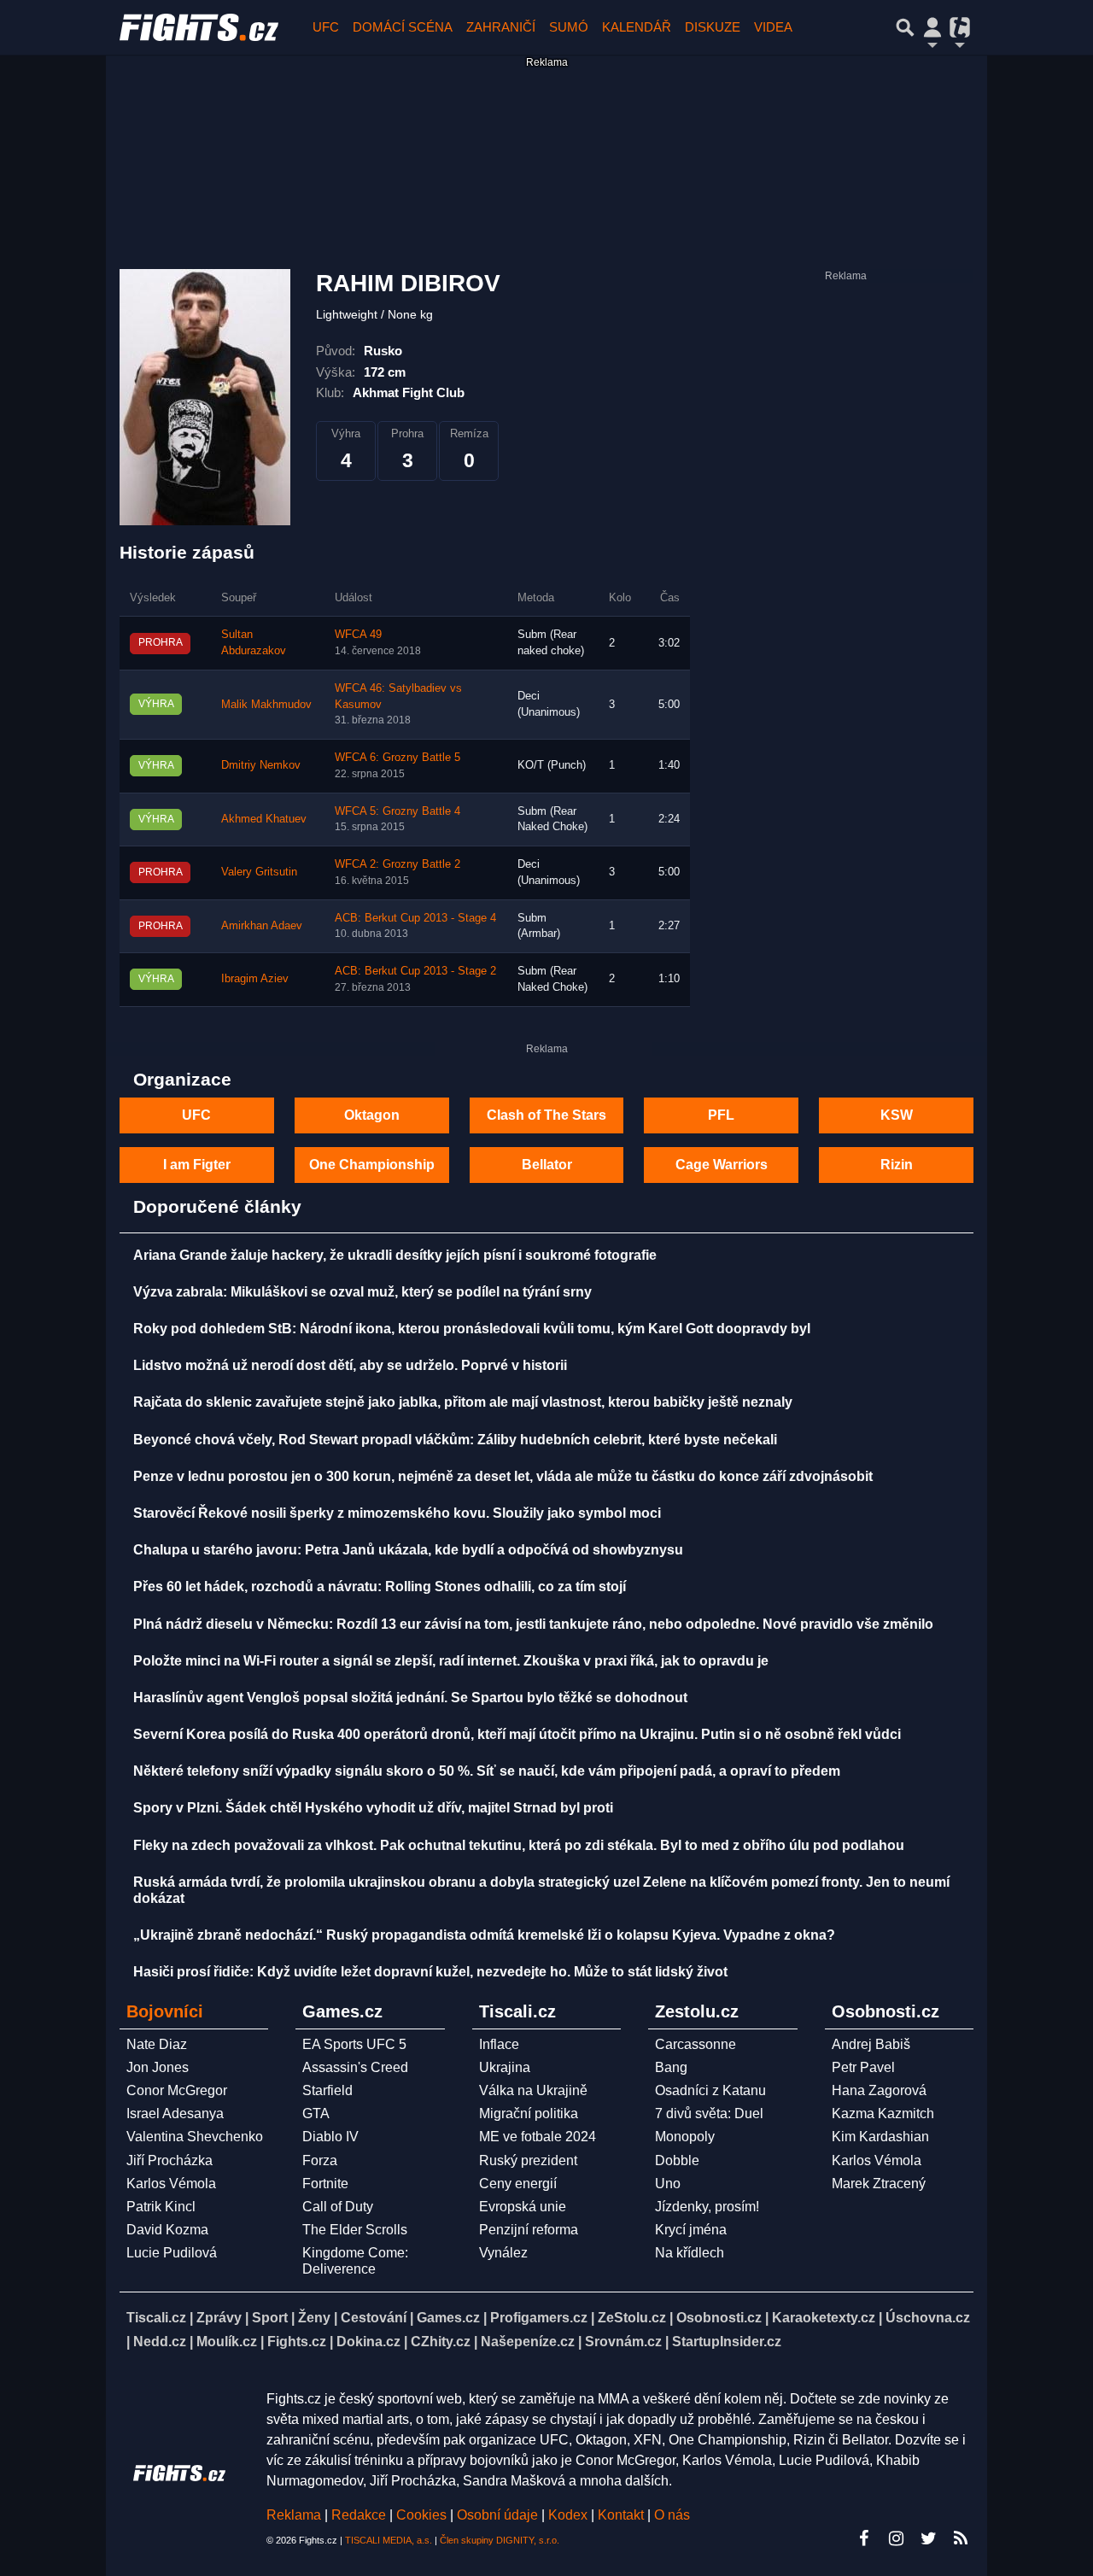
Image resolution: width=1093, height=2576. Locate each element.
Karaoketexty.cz (824, 2318)
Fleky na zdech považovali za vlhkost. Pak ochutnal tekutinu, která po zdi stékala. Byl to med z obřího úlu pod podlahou (519, 1845)
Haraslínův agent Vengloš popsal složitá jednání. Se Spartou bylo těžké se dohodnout (410, 1698)
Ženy (314, 2318)
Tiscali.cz (156, 2318)
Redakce (359, 2515)
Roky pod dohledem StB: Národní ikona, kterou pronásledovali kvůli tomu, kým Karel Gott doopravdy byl (472, 1329)
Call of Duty (338, 2207)
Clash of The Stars (546, 1115)
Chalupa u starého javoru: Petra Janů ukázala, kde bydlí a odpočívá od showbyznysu (408, 1550)
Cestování (374, 2318)
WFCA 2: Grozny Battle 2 (397, 864)
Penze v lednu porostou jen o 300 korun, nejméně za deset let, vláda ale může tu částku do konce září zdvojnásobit (503, 1476)
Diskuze (713, 27)
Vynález (503, 2253)
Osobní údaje (497, 2515)
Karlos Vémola (171, 2184)
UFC (326, 27)
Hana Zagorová (879, 2090)
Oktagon (372, 1115)
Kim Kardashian (880, 2137)
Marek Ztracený (879, 2184)
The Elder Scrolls (355, 2230)
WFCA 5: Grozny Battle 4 (397, 811)
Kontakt (622, 2515)
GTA (316, 2113)
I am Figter (197, 1165)
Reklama (294, 2515)
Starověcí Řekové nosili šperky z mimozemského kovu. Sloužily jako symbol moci (397, 1513)
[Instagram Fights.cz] (896, 2538)
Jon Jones (158, 2067)
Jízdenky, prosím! (707, 2207)
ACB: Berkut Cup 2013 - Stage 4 (415, 918)
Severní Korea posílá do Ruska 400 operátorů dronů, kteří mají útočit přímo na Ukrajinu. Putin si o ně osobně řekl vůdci (517, 1734)
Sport (270, 2318)
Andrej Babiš (871, 2044)
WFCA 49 (358, 635)
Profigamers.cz (539, 2318)
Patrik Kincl (161, 2207)
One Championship (372, 1165)
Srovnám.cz (623, 2342)
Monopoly (685, 2137)
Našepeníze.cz (528, 2342)
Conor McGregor (177, 2090)
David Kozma (167, 2230)
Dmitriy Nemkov (261, 765)
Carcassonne (696, 2044)
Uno (668, 2184)
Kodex (570, 2515)
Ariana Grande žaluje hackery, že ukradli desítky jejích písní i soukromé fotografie (395, 1255)
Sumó (569, 27)
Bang (671, 2067)
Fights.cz (297, 2342)
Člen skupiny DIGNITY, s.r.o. (500, 2540)
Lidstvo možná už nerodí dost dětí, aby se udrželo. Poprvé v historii (350, 1365)
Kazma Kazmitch (883, 2113)
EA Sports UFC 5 (354, 2044)
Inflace (499, 2044)
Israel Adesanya (175, 2113)
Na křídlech (690, 2253)
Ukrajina (505, 2067)
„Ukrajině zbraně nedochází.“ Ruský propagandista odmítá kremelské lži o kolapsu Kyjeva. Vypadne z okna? (484, 1935)
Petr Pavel (863, 2067)
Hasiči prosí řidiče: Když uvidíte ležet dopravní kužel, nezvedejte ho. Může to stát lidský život (430, 1972)
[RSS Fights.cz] (961, 2538)
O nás (672, 2515)
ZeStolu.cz (632, 2318)
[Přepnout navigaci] (932, 27)
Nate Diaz (157, 2044)
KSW (897, 1115)
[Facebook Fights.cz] (863, 2538)
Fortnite (325, 2184)
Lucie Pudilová (172, 2253)
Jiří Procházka (170, 2160)
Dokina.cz (368, 2342)
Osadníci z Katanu (710, 2090)
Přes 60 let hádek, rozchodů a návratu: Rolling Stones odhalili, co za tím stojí (380, 1587)
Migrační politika (529, 2113)
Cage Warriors (722, 1165)
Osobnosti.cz (719, 2318)
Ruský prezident (528, 2160)
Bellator (547, 1165)
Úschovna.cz (928, 2318)
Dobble (677, 2160)
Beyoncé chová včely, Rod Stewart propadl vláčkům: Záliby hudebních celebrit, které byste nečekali (455, 1440)
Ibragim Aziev (255, 979)
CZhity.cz (441, 2342)
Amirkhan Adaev (262, 926)
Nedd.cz (160, 2342)
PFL (721, 1115)
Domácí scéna (403, 27)
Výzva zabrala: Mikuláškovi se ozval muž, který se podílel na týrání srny (362, 1292)
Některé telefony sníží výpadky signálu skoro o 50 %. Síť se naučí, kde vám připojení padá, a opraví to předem (487, 1771)
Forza (320, 2160)
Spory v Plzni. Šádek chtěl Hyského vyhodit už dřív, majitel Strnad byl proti (373, 1808)
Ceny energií (518, 2184)
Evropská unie (523, 2207)
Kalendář (637, 27)
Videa (773, 27)
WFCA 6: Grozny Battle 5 (397, 758)
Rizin (897, 1165)
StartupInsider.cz (727, 2342)
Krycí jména (691, 2230)
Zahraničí (501, 27)
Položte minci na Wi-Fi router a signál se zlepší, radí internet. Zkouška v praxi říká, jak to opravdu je (451, 1661)
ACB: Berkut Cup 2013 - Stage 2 (415, 971)
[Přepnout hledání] (905, 27)
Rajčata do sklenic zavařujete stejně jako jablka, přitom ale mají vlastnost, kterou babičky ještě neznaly (463, 1402)
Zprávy (219, 2318)
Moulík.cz (227, 2342)
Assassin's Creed (355, 2067)
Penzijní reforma (529, 2230)
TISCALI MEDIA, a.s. (389, 2540)
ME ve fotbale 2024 (538, 2137)
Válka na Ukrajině (533, 2090)
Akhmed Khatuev (264, 819)
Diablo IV (330, 2137)
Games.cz (448, 2318)
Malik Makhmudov (266, 705)
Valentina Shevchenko (195, 2137)
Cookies (421, 2515)
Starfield (327, 2090)
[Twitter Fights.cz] (928, 2538)
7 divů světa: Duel (709, 2113)
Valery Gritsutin (259, 872)
